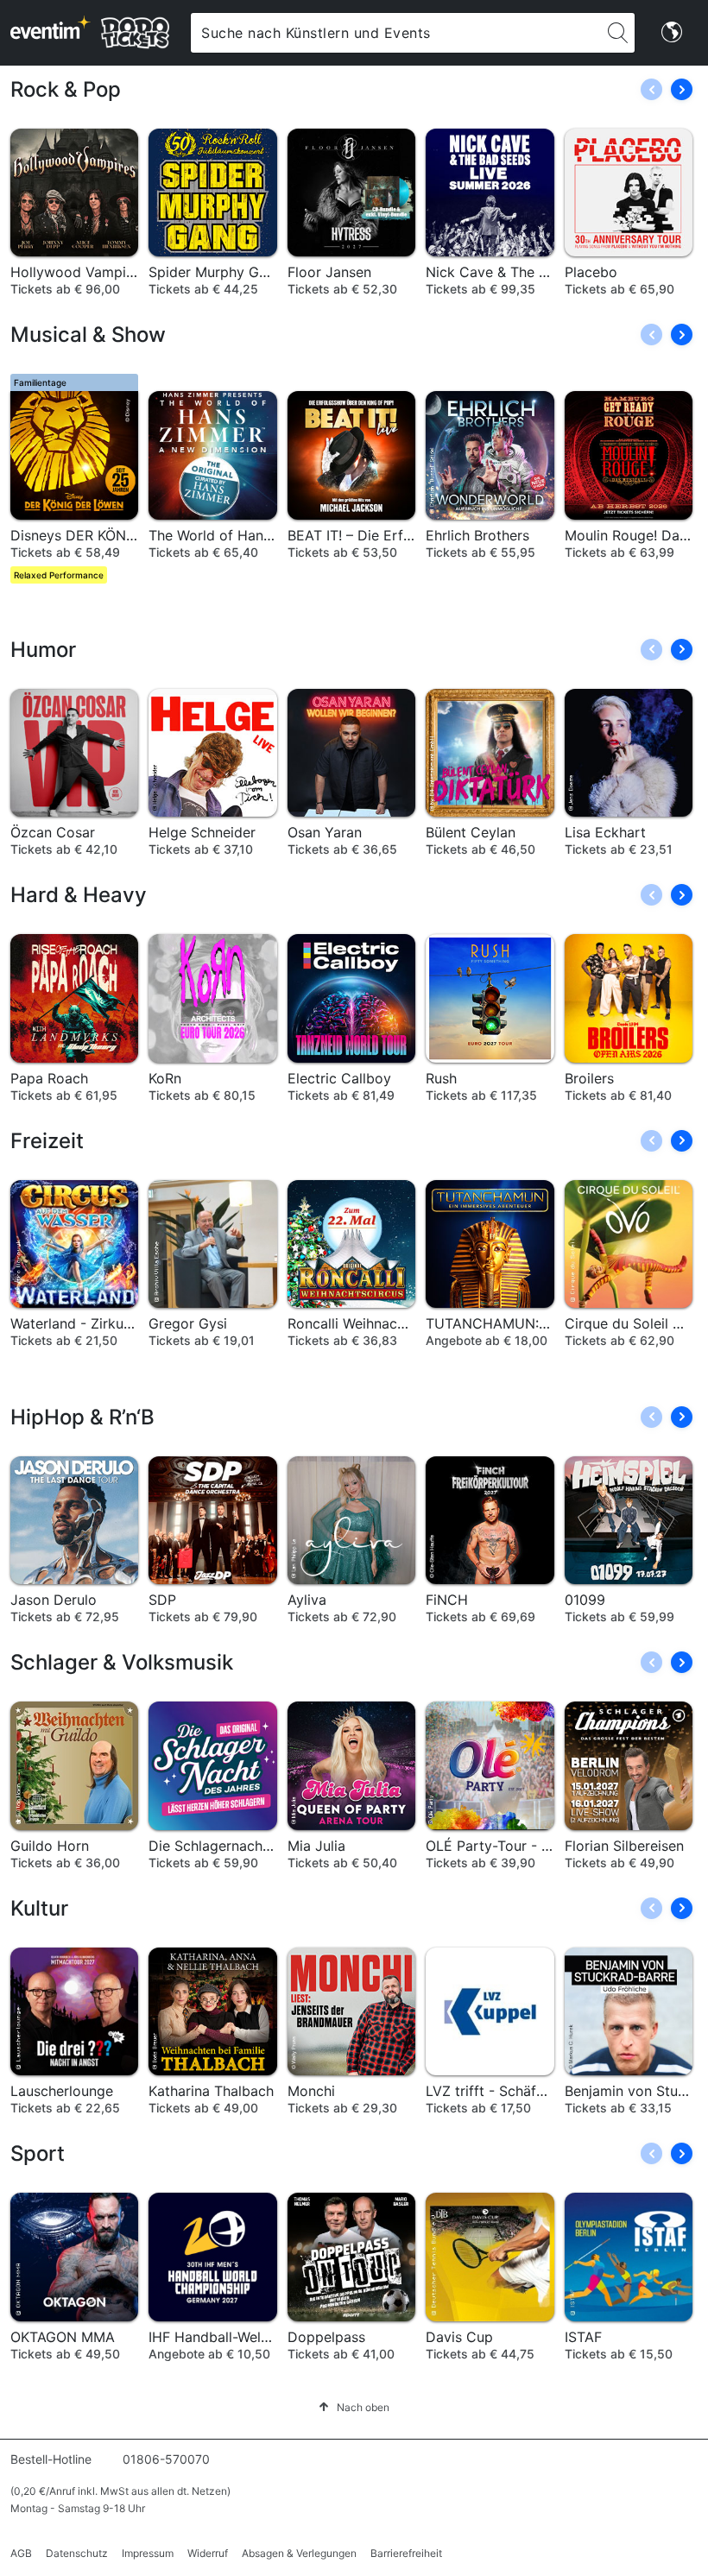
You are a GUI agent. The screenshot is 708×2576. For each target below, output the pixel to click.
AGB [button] (21, 2553)
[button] (682, 89)
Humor (43, 650)
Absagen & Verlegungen (299, 2553)
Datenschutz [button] (77, 2553)
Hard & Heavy (79, 895)
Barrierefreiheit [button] (406, 2553)
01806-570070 (166, 2459)
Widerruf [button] (208, 2553)
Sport (38, 2153)
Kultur (39, 1908)
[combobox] (395, 33)
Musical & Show (88, 335)
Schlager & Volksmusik (122, 1662)
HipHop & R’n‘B (82, 1417)
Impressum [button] (148, 2553)
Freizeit (47, 1141)
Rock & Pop (66, 89)
